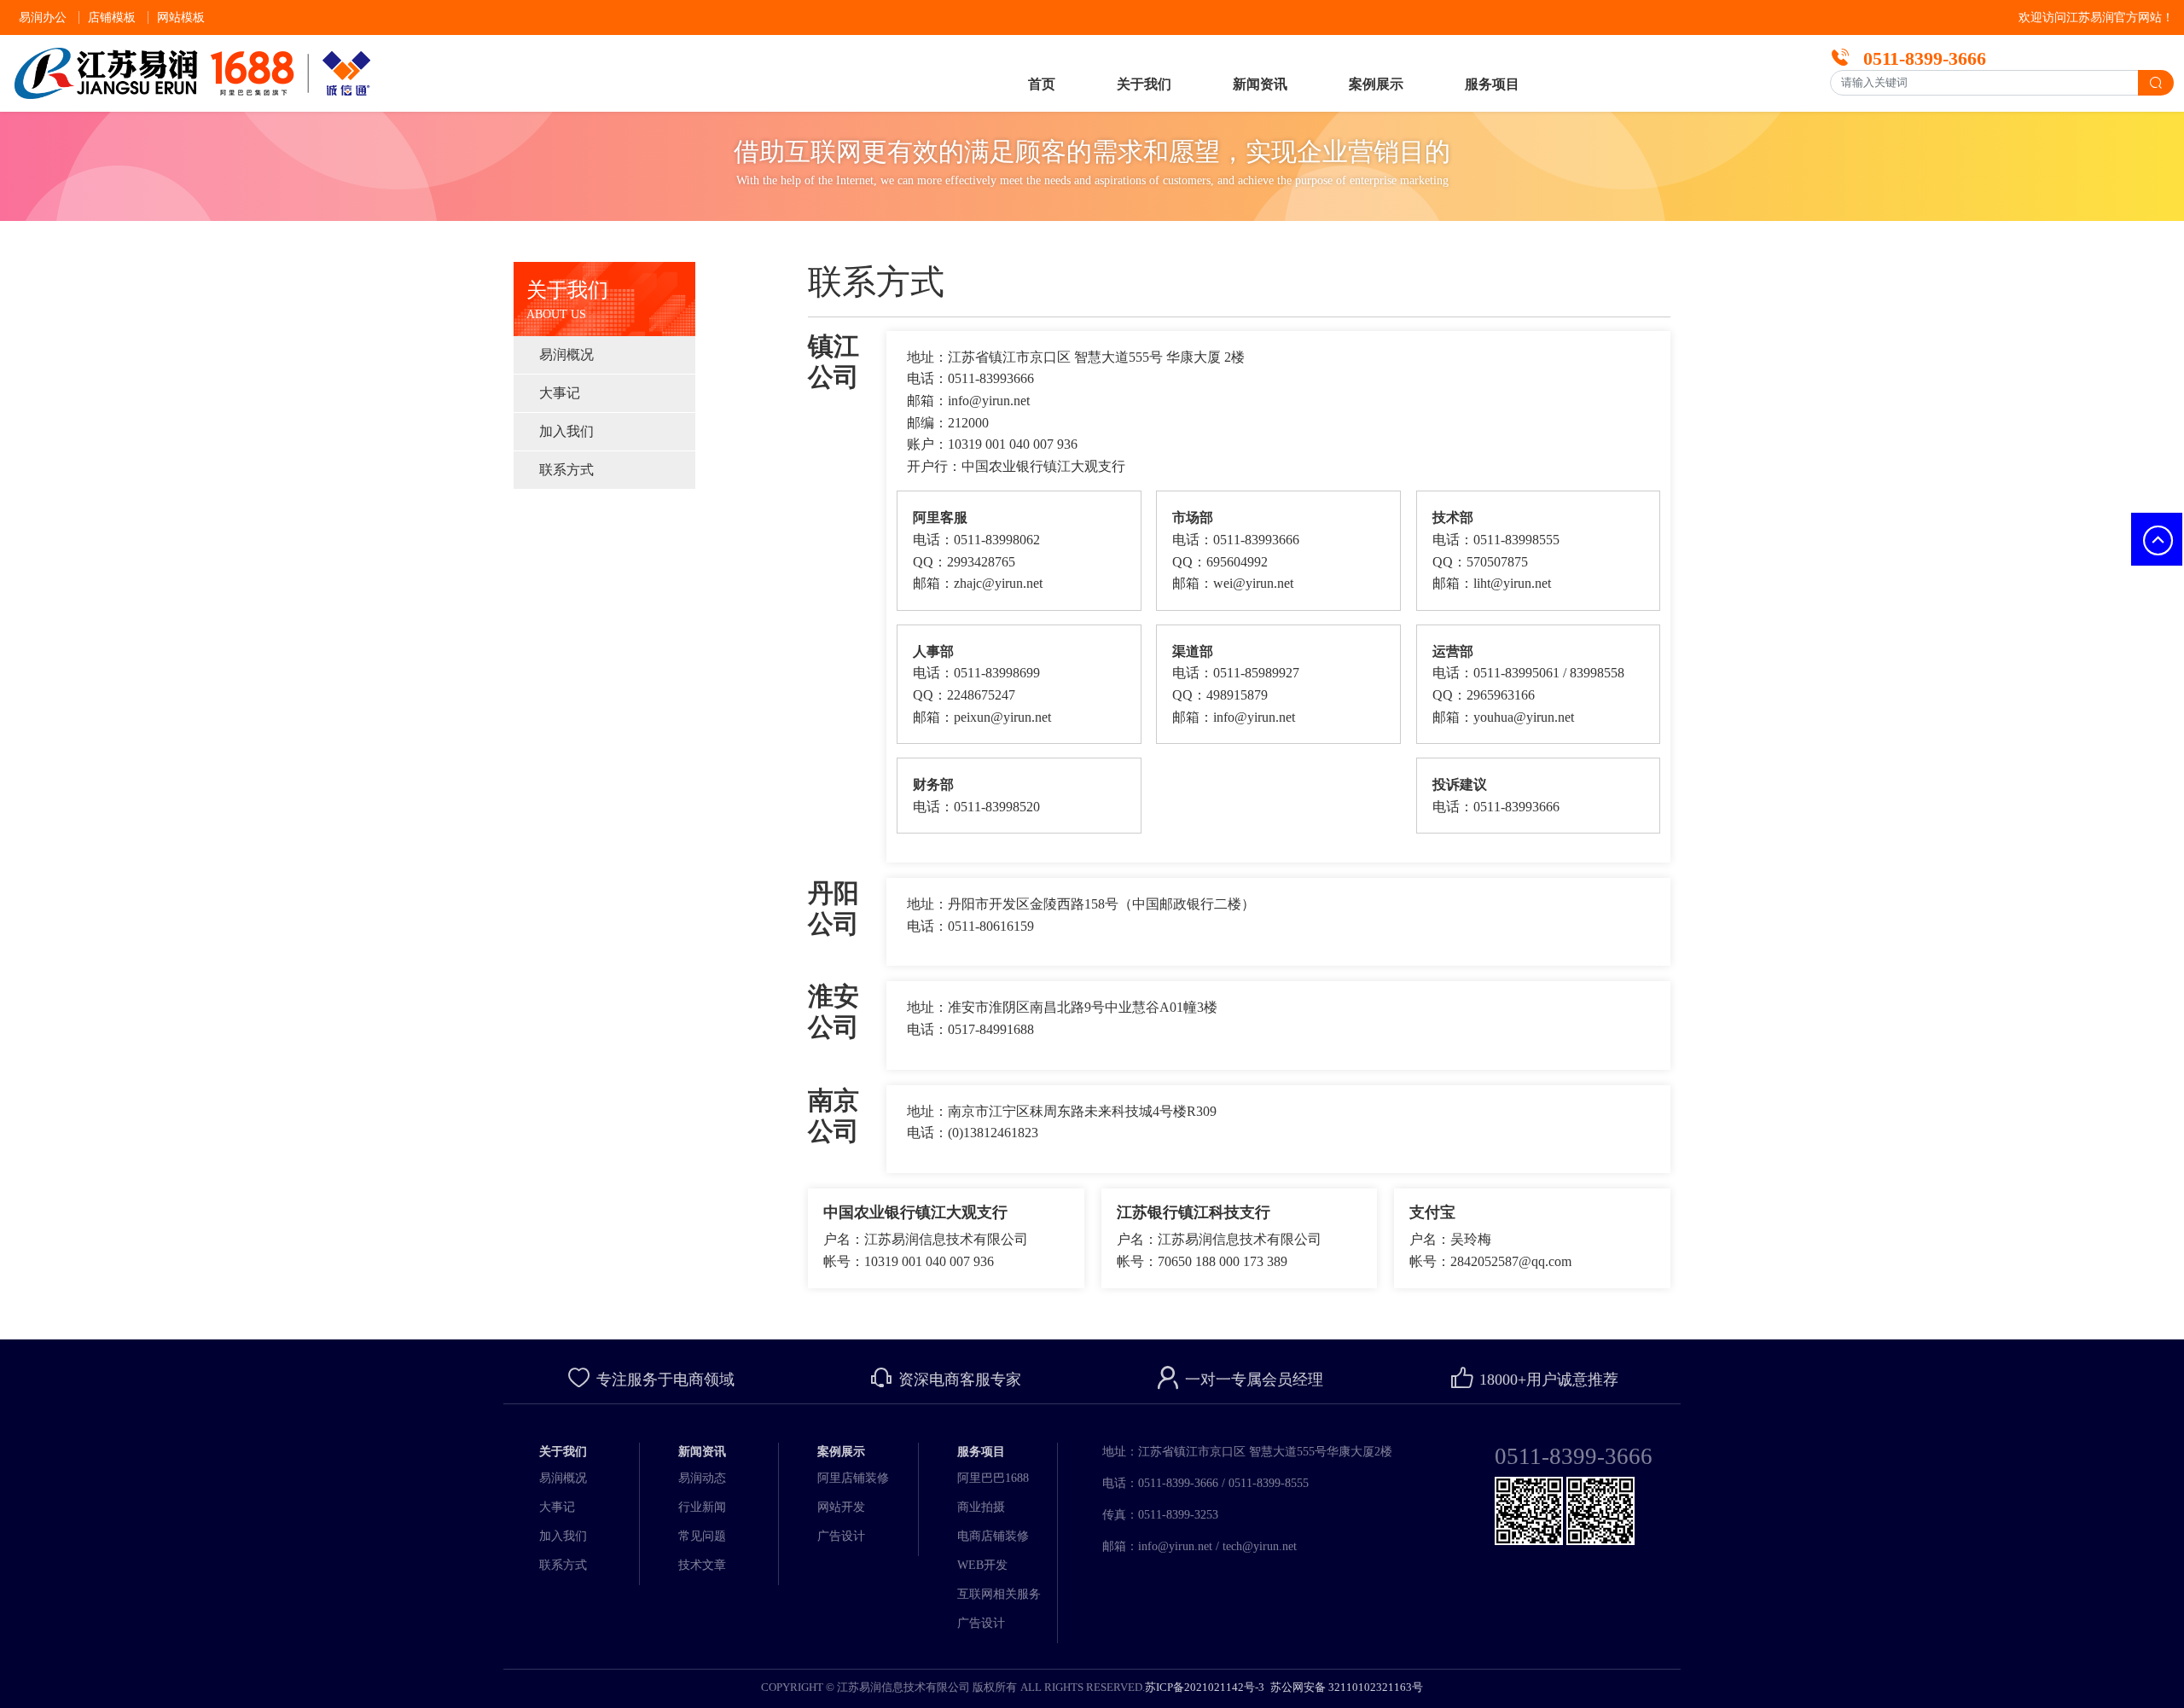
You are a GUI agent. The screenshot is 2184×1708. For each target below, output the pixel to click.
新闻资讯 (1260, 84)
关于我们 (1144, 84)
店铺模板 (112, 17)
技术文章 (702, 1565)
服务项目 (1492, 84)
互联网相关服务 (999, 1594)
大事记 (560, 393)
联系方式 (566, 470)
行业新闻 (702, 1507)
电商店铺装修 (993, 1536)
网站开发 (841, 1507)
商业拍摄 (981, 1507)
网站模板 (181, 17)
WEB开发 (982, 1565)
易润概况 (566, 354)
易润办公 (43, 17)
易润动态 (702, 1478)
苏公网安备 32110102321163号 (1345, 1687)
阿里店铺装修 (853, 1478)
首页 (1042, 84)
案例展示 (1376, 84)
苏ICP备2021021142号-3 (1205, 1687)
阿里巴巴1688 (993, 1478)
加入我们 (566, 431)
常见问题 (702, 1536)
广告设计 (841, 1536)
